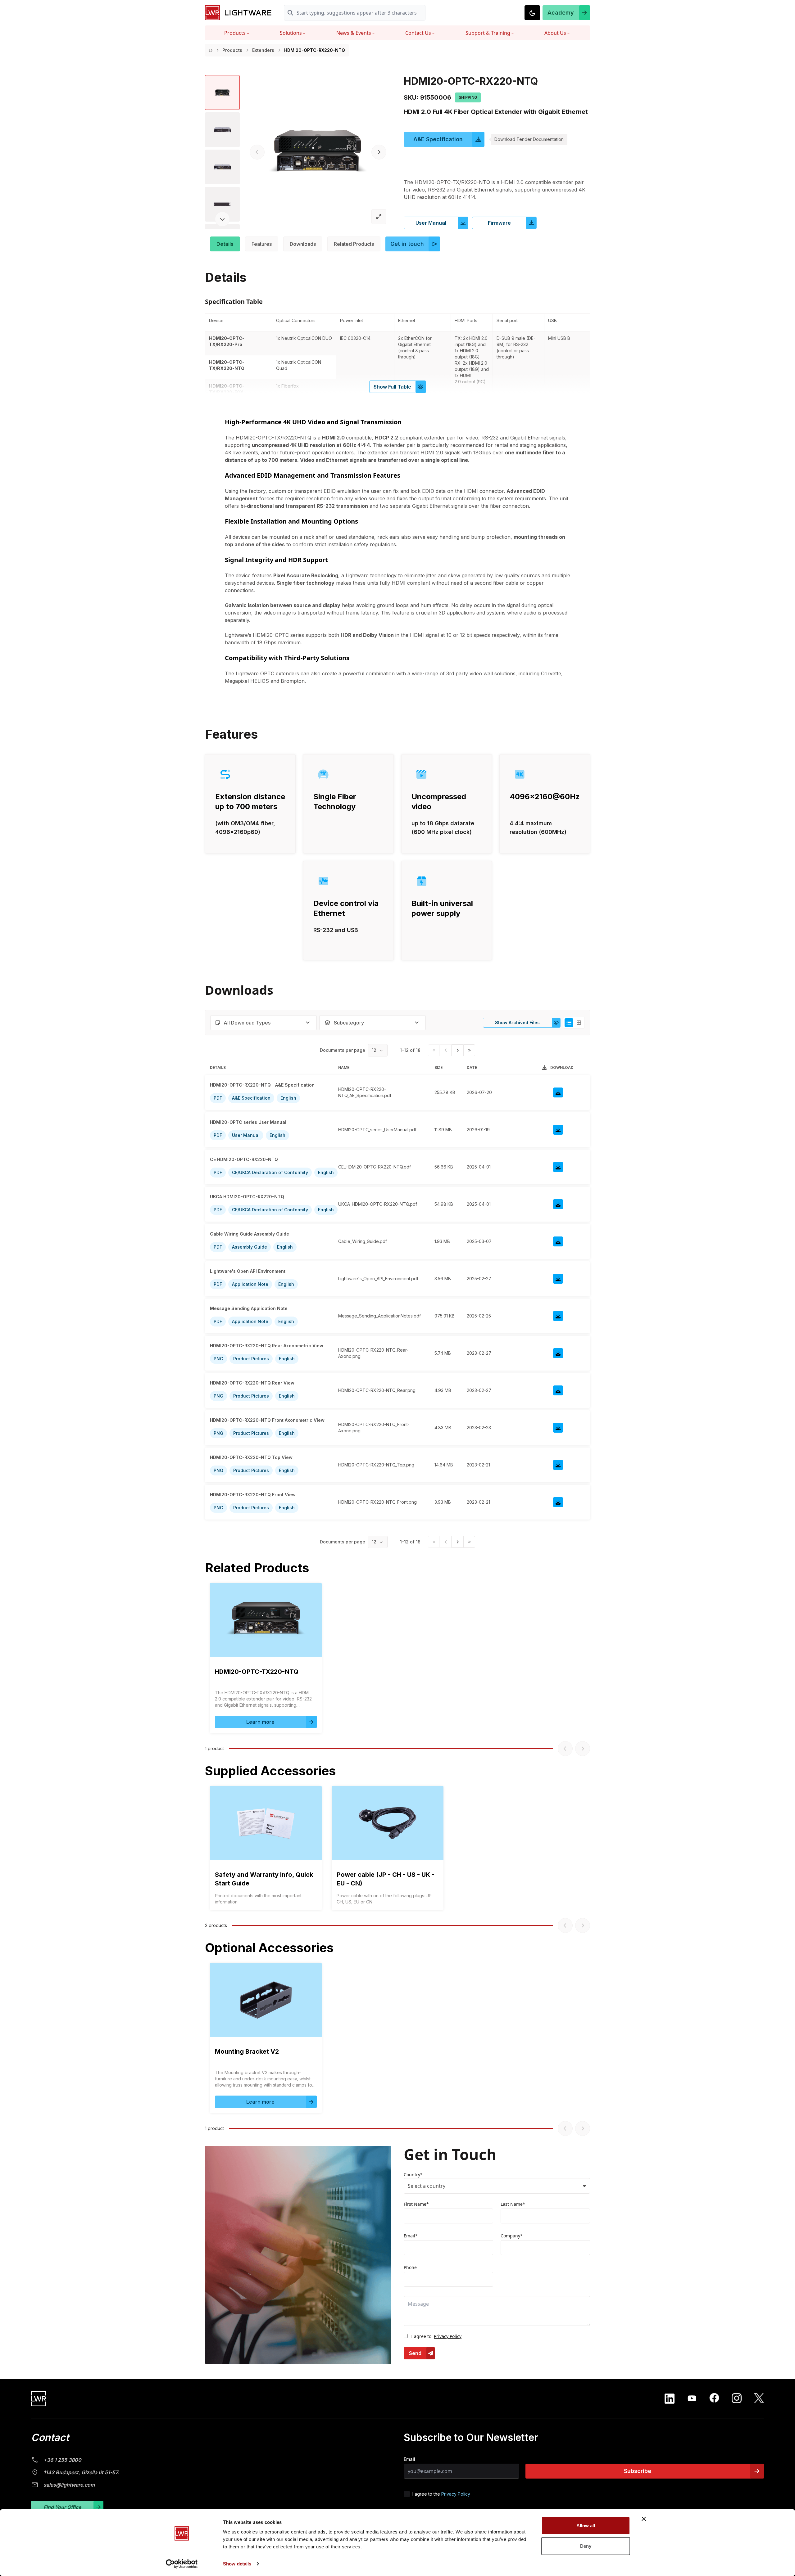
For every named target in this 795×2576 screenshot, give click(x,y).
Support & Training (488, 33)
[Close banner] (644, 2519)
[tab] (225, 244)
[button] (566, 13)
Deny (586, 2546)
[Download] (558, 1092)
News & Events (354, 33)
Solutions (291, 33)
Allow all (586, 2526)
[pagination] (457, 1050)
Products (235, 33)
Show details (237, 2564)
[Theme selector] (532, 13)
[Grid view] (579, 1023)
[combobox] (263, 1023)
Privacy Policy (448, 2336)
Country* (413, 2175)
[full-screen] (379, 217)
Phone (410, 2267)
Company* (512, 2236)
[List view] (569, 1023)
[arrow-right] (379, 152)
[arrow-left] (257, 152)
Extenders (263, 50)
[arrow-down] (222, 219)
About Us (555, 33)
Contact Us (418, 33)
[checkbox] (407, 2494)
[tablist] (397, 244)
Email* (411, 2236)
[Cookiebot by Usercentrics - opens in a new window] (182, 2564)
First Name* (416, 2204)
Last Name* (513, 2204)
